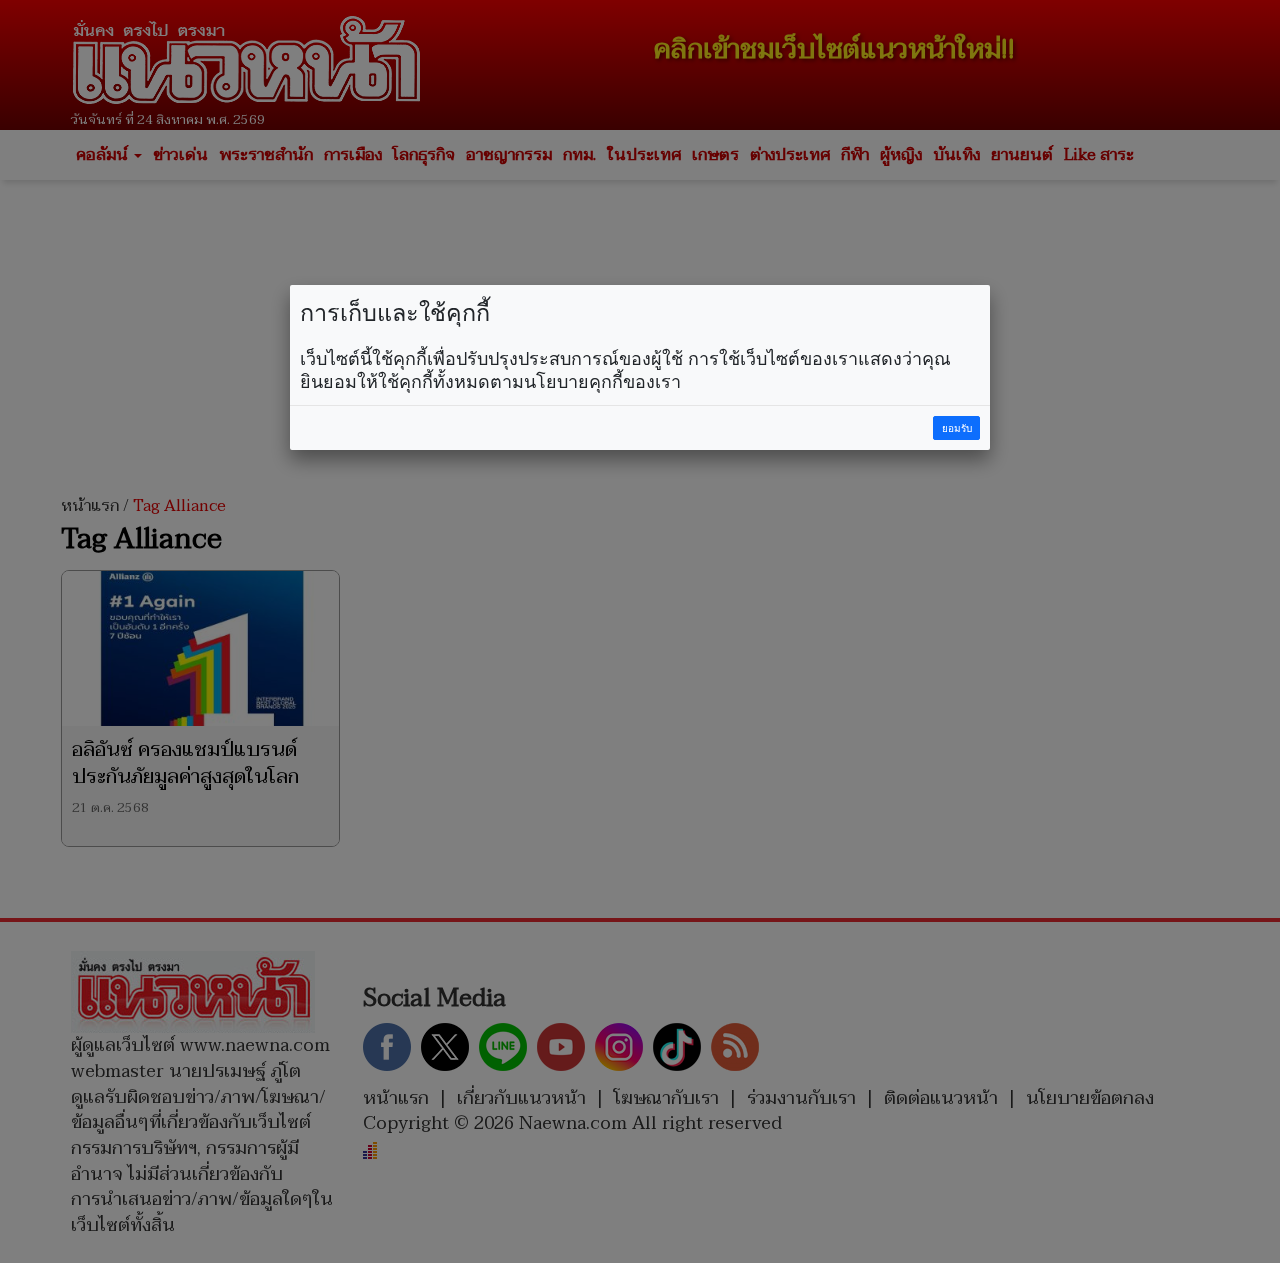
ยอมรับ (957, 428)
